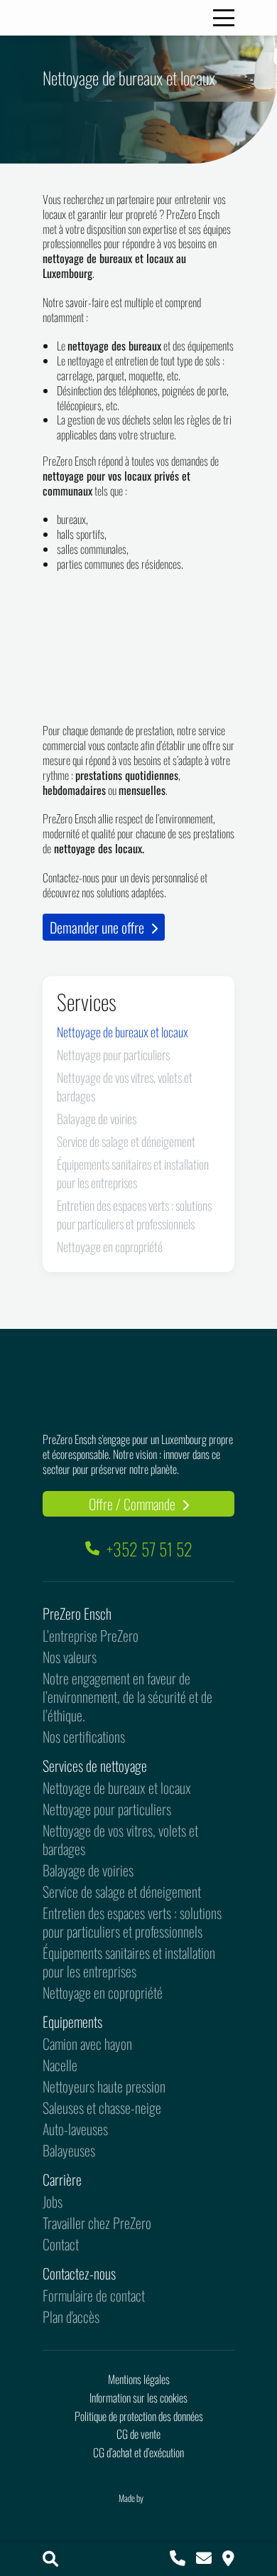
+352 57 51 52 (150, 1549)
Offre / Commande (134, 1504)
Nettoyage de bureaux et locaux (123, 1032)
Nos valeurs (70, 1657)
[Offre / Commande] (228, 2559)
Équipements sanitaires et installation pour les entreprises (133, 1173)
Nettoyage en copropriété (110, 1246)
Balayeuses (69, 2150)
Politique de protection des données (139, 2416)
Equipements (72, 2021)
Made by (132, 2498)
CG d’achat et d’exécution (138, 2452)
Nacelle (60, 2065)
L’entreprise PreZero (91, 1635)
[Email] (204, 2559)
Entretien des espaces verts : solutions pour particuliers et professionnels (134, 1214)
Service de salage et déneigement (126, 1141)
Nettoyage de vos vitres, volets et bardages (120, 1839)
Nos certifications (84, 1736)
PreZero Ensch (77, 1613)
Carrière (62, 2179)
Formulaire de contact (94, 2295)
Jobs (53, 2201)
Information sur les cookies (138, 2398)
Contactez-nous (79, 2273)
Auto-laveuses (75, 2129)
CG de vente (138, 2434)
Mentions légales (139, 2379)
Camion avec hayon (87, 2043)
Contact (61, 2244)
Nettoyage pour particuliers (113, 1054)
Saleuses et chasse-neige (102, 2107)
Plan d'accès (71, 2316)
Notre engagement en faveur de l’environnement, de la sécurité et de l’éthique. (127, 1696)
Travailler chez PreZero (97, 2223)
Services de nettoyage (95, 1765)
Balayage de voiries (97, 1118)
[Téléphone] (178, 2559)
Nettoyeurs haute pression (104, 2086)
